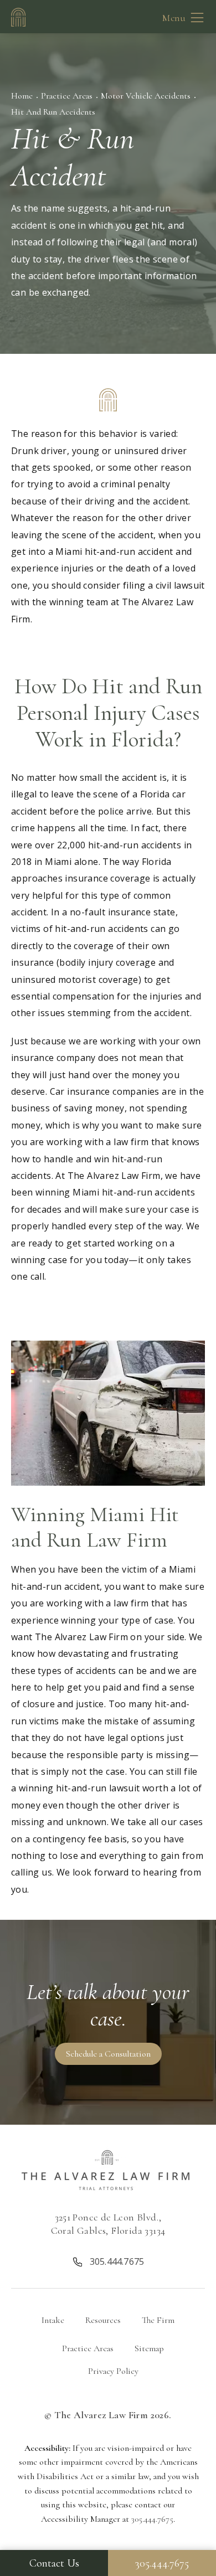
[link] (108, 2260)
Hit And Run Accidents (53, 112)
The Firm (158, 2320)
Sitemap (149, 2348)
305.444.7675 (152, 2519)
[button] (197, 18)
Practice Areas (67, 96)
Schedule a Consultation (108, 2054)
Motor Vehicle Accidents (146, 96)
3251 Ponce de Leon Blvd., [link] (108, 2224)
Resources (103, 2320)
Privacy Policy (113, 2371)
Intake (53, 2320)
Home (22, 96)
